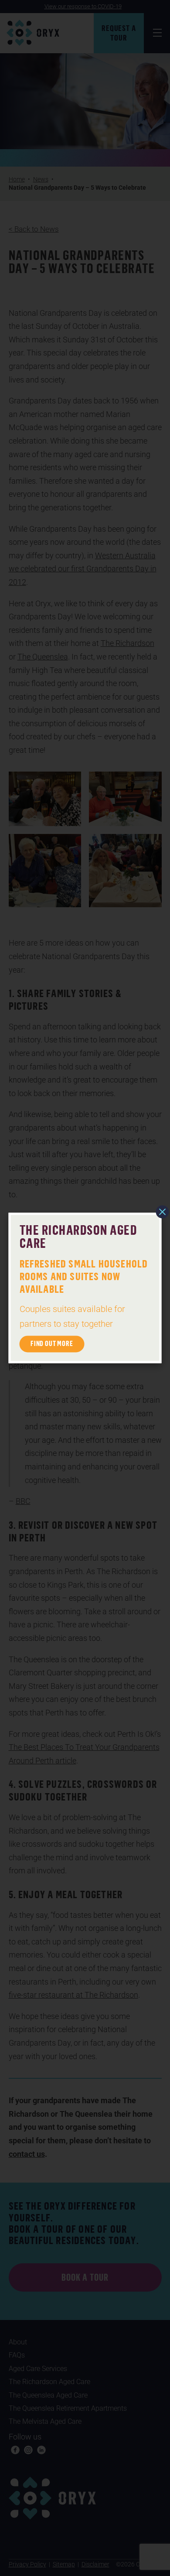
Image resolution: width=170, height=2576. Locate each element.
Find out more (52, 1344)
